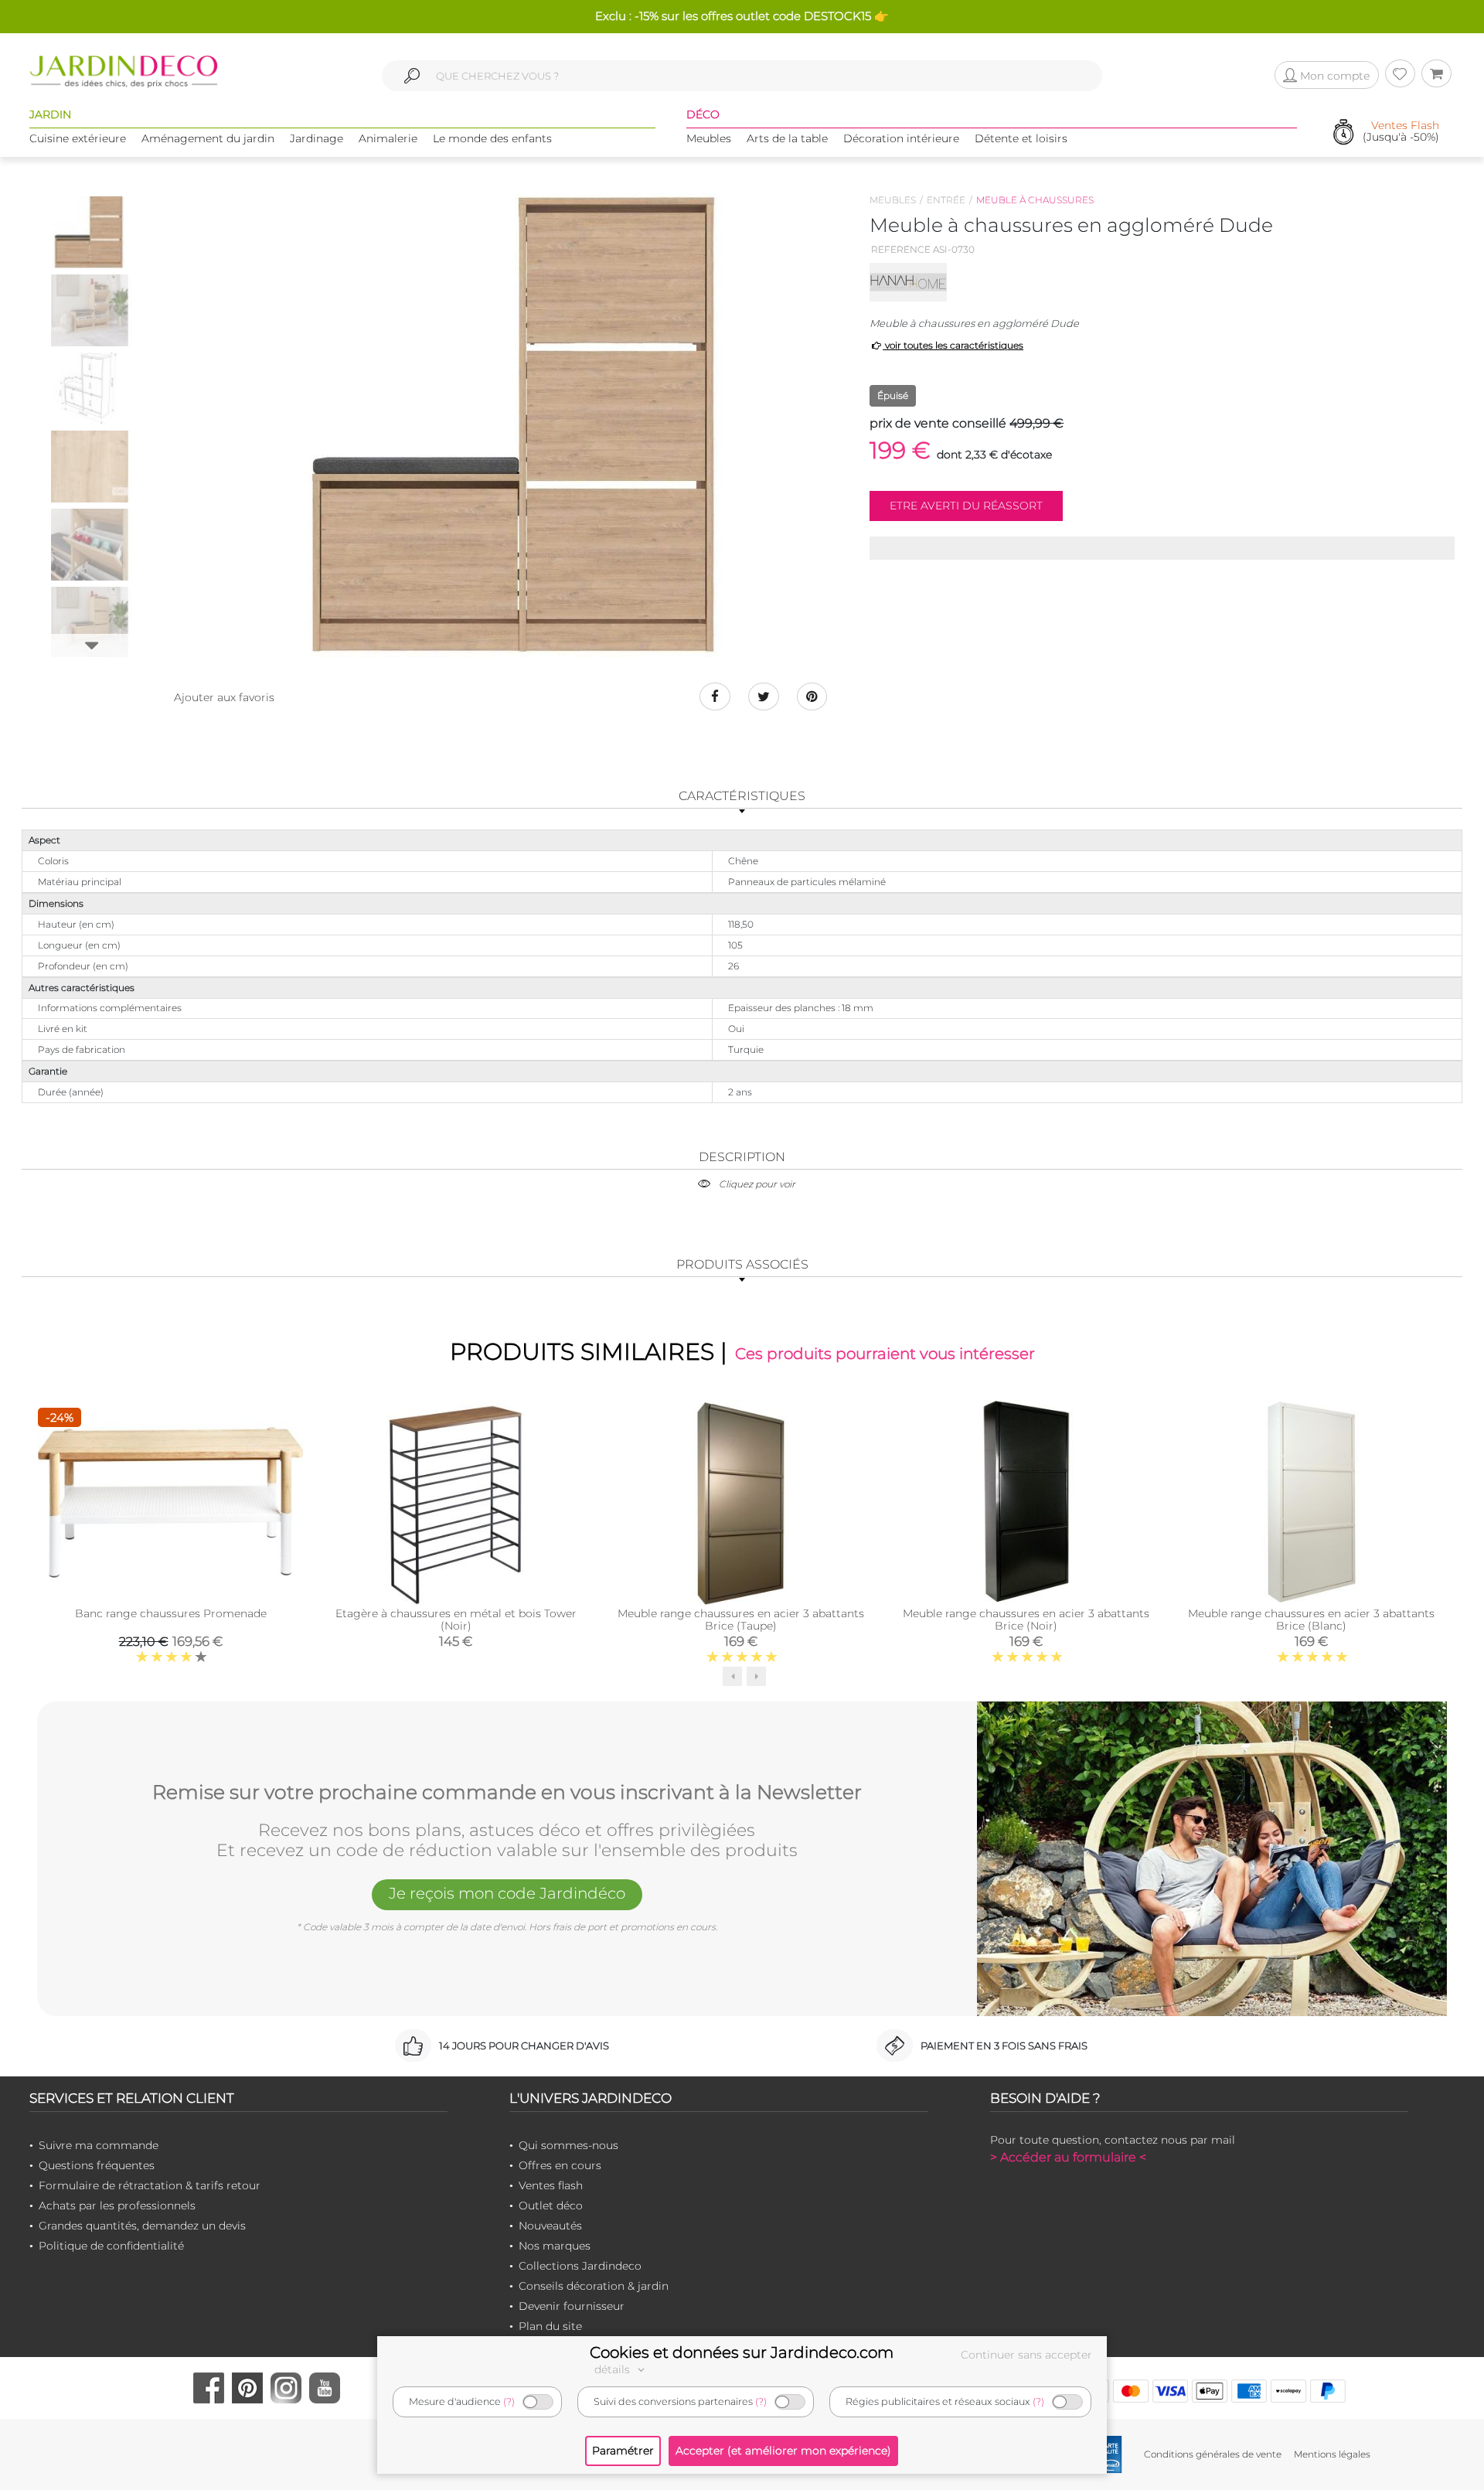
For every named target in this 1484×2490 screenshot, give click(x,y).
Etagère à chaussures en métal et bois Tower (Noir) (456, 1620)
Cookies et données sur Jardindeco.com (742, 2352)
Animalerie (388, 138)
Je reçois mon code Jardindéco (507, 1893)
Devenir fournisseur (572, 2306)
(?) (509, 2401)
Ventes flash (551, 2185)
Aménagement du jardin (208, 138)
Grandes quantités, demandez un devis (142, 2226)
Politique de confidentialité (111, 2246)
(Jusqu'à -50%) (1401, 132)
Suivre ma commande (99, 2145)
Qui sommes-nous (568, 2145)
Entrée (946, 200)
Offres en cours (560, 2165)
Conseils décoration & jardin (594, 2286)
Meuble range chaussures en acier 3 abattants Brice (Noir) (1026, 1620)
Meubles (709, 138)
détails (614, 2369)
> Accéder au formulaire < (1068, 2157)
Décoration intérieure (901, 138)
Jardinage (317, 138)
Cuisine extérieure (78, 138)
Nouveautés (550, 2226)
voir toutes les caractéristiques (953, 345)
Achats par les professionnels (117, 2206)
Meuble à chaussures (1035, 200)
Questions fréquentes (97, 2165)
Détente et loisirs (1021, 138)
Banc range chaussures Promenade (171, 1613)
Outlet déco (551, 2206)
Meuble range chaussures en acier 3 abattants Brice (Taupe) (741, 1620)
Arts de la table (787, 138)
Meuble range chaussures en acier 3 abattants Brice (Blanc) (1311, 1620)
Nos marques (555, 2246)
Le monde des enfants (492, 138)
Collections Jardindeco (580, 2266)
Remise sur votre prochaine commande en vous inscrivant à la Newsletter (507, 1793)
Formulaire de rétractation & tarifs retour (150, 2185)
